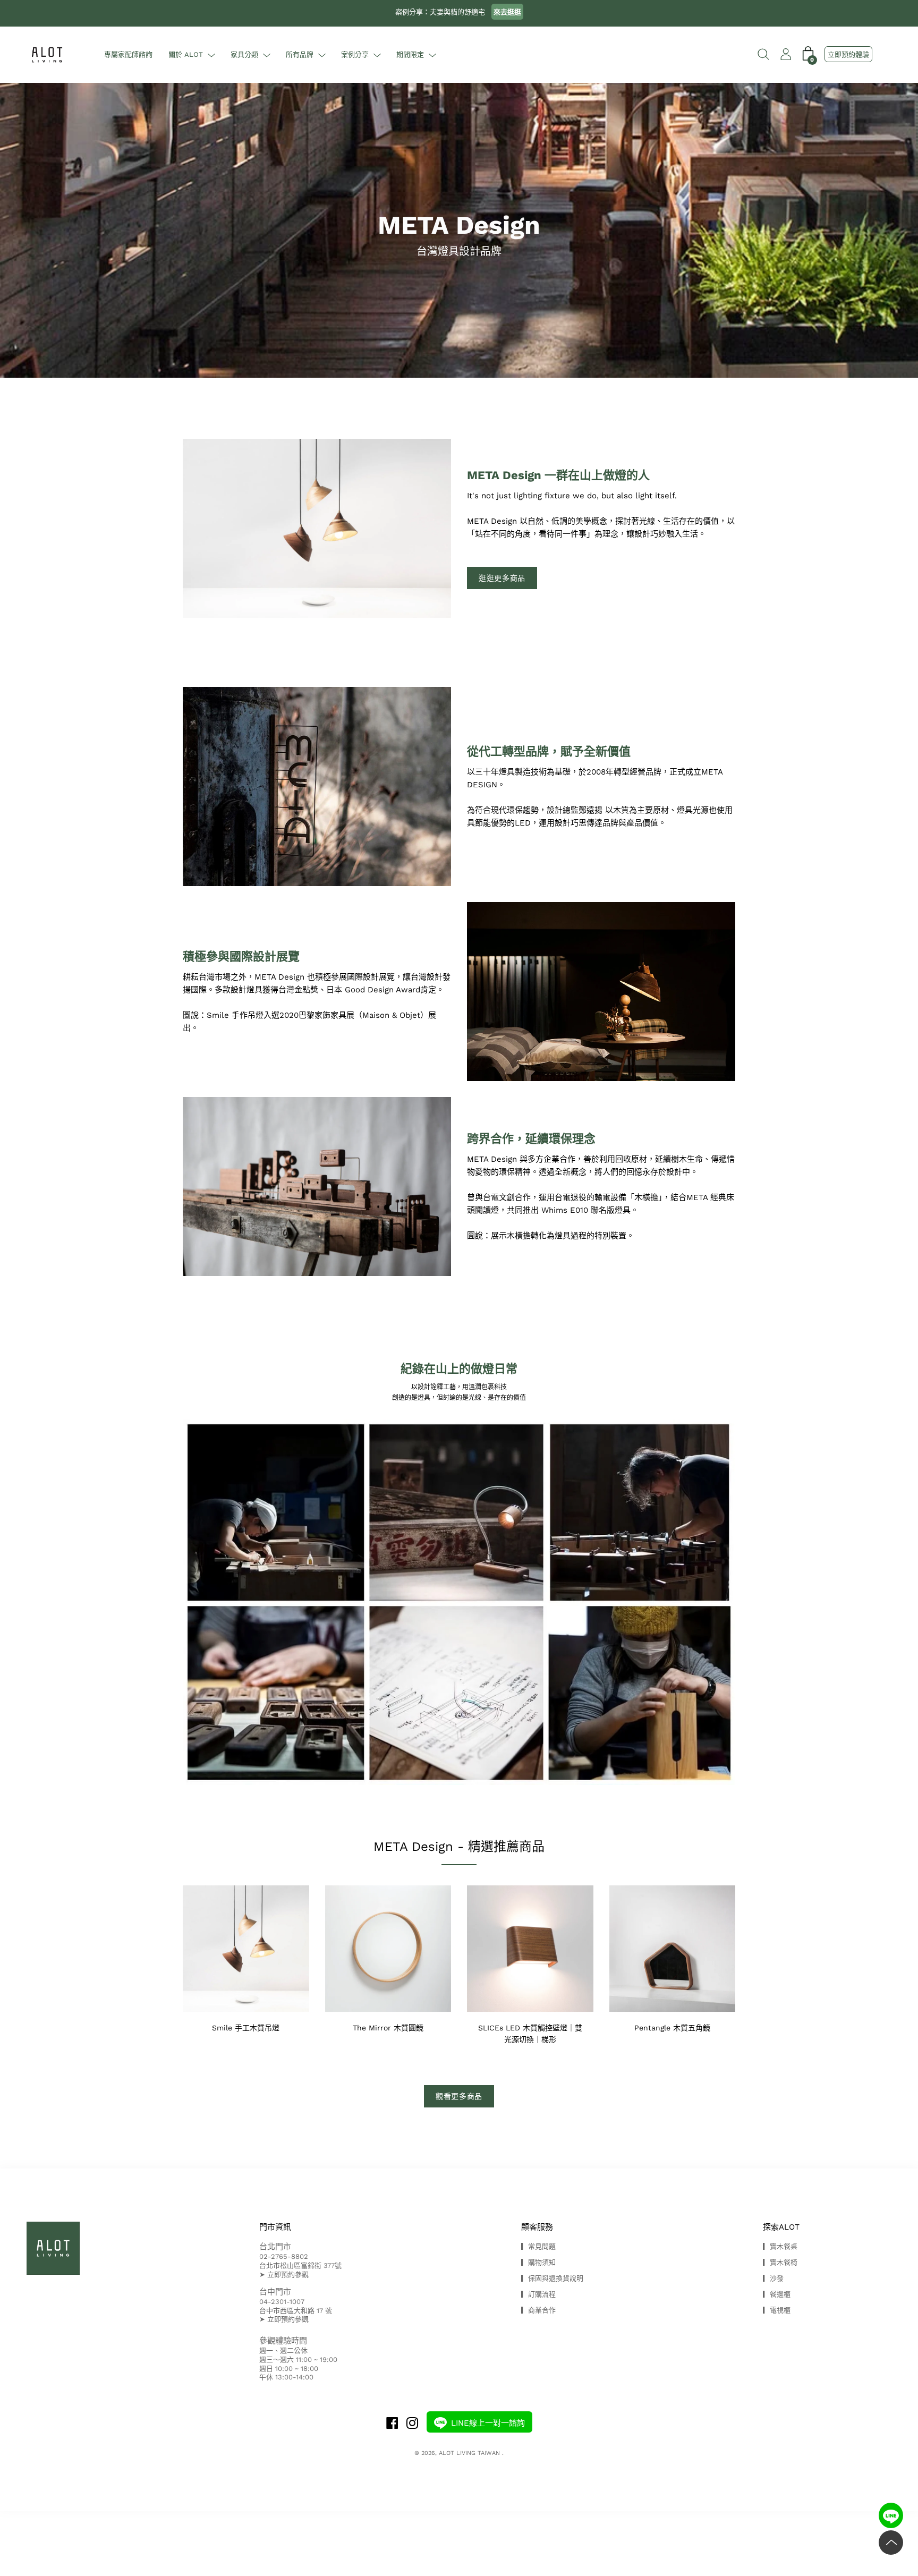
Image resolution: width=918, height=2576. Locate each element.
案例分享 (355, 54)
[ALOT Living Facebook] (392, 2424)
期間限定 (410, 54)
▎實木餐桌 (780, 2246)
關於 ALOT (186, 54)
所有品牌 (300, 54)
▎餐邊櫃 (777, 2294)
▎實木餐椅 (780, 2262)
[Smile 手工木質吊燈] (601, 992)
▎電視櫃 (777, 2310)
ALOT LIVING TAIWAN (470, 2453)
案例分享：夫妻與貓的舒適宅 (458, 12)
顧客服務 (537, 2227)
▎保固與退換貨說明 (552, 2278)
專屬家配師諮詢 (128, 54)
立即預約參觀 (288, 2275)
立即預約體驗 (848, 54)
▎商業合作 (538, 2310)
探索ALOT (781, 2227)
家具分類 (244, 54)
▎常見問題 (538, 2246)
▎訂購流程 (538, 2294)
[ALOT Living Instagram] (412, 2424)
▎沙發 (773, 2278)
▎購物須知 (538, 2262)
